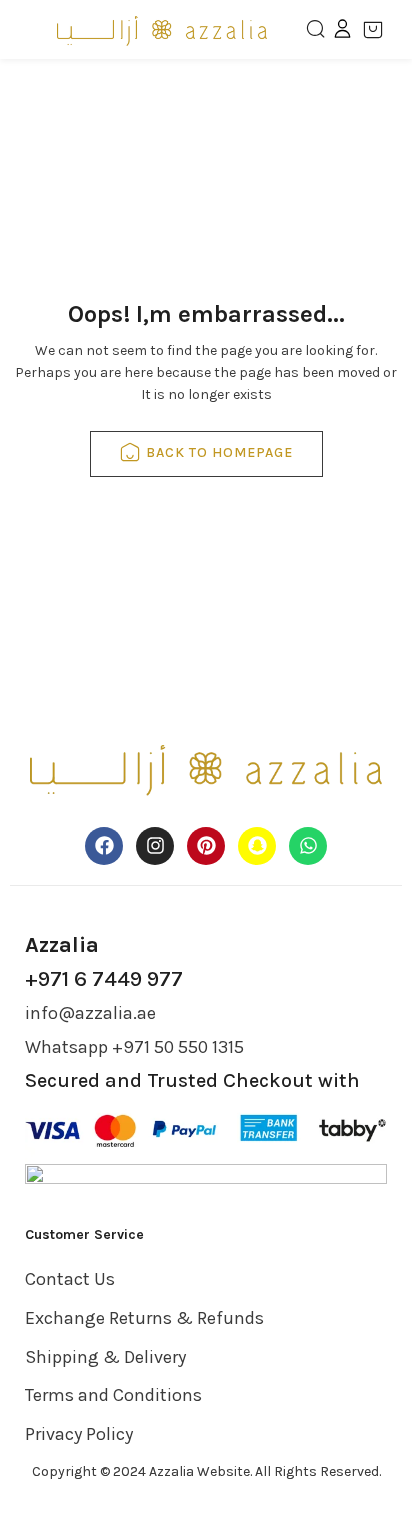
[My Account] (342, 27)
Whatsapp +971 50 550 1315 (134, 1047)
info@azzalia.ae (90, 1013)
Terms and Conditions (113, 1395)
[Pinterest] (206, 846)
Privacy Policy (79, 1434)
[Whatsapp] (308, 846)
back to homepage (219, 452)
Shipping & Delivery (105, 1357)
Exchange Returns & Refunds (144, 1318)
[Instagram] (155, 846)
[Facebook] (104, 846)
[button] (380, 30)
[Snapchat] (257, 846)
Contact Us (70, 1279)
